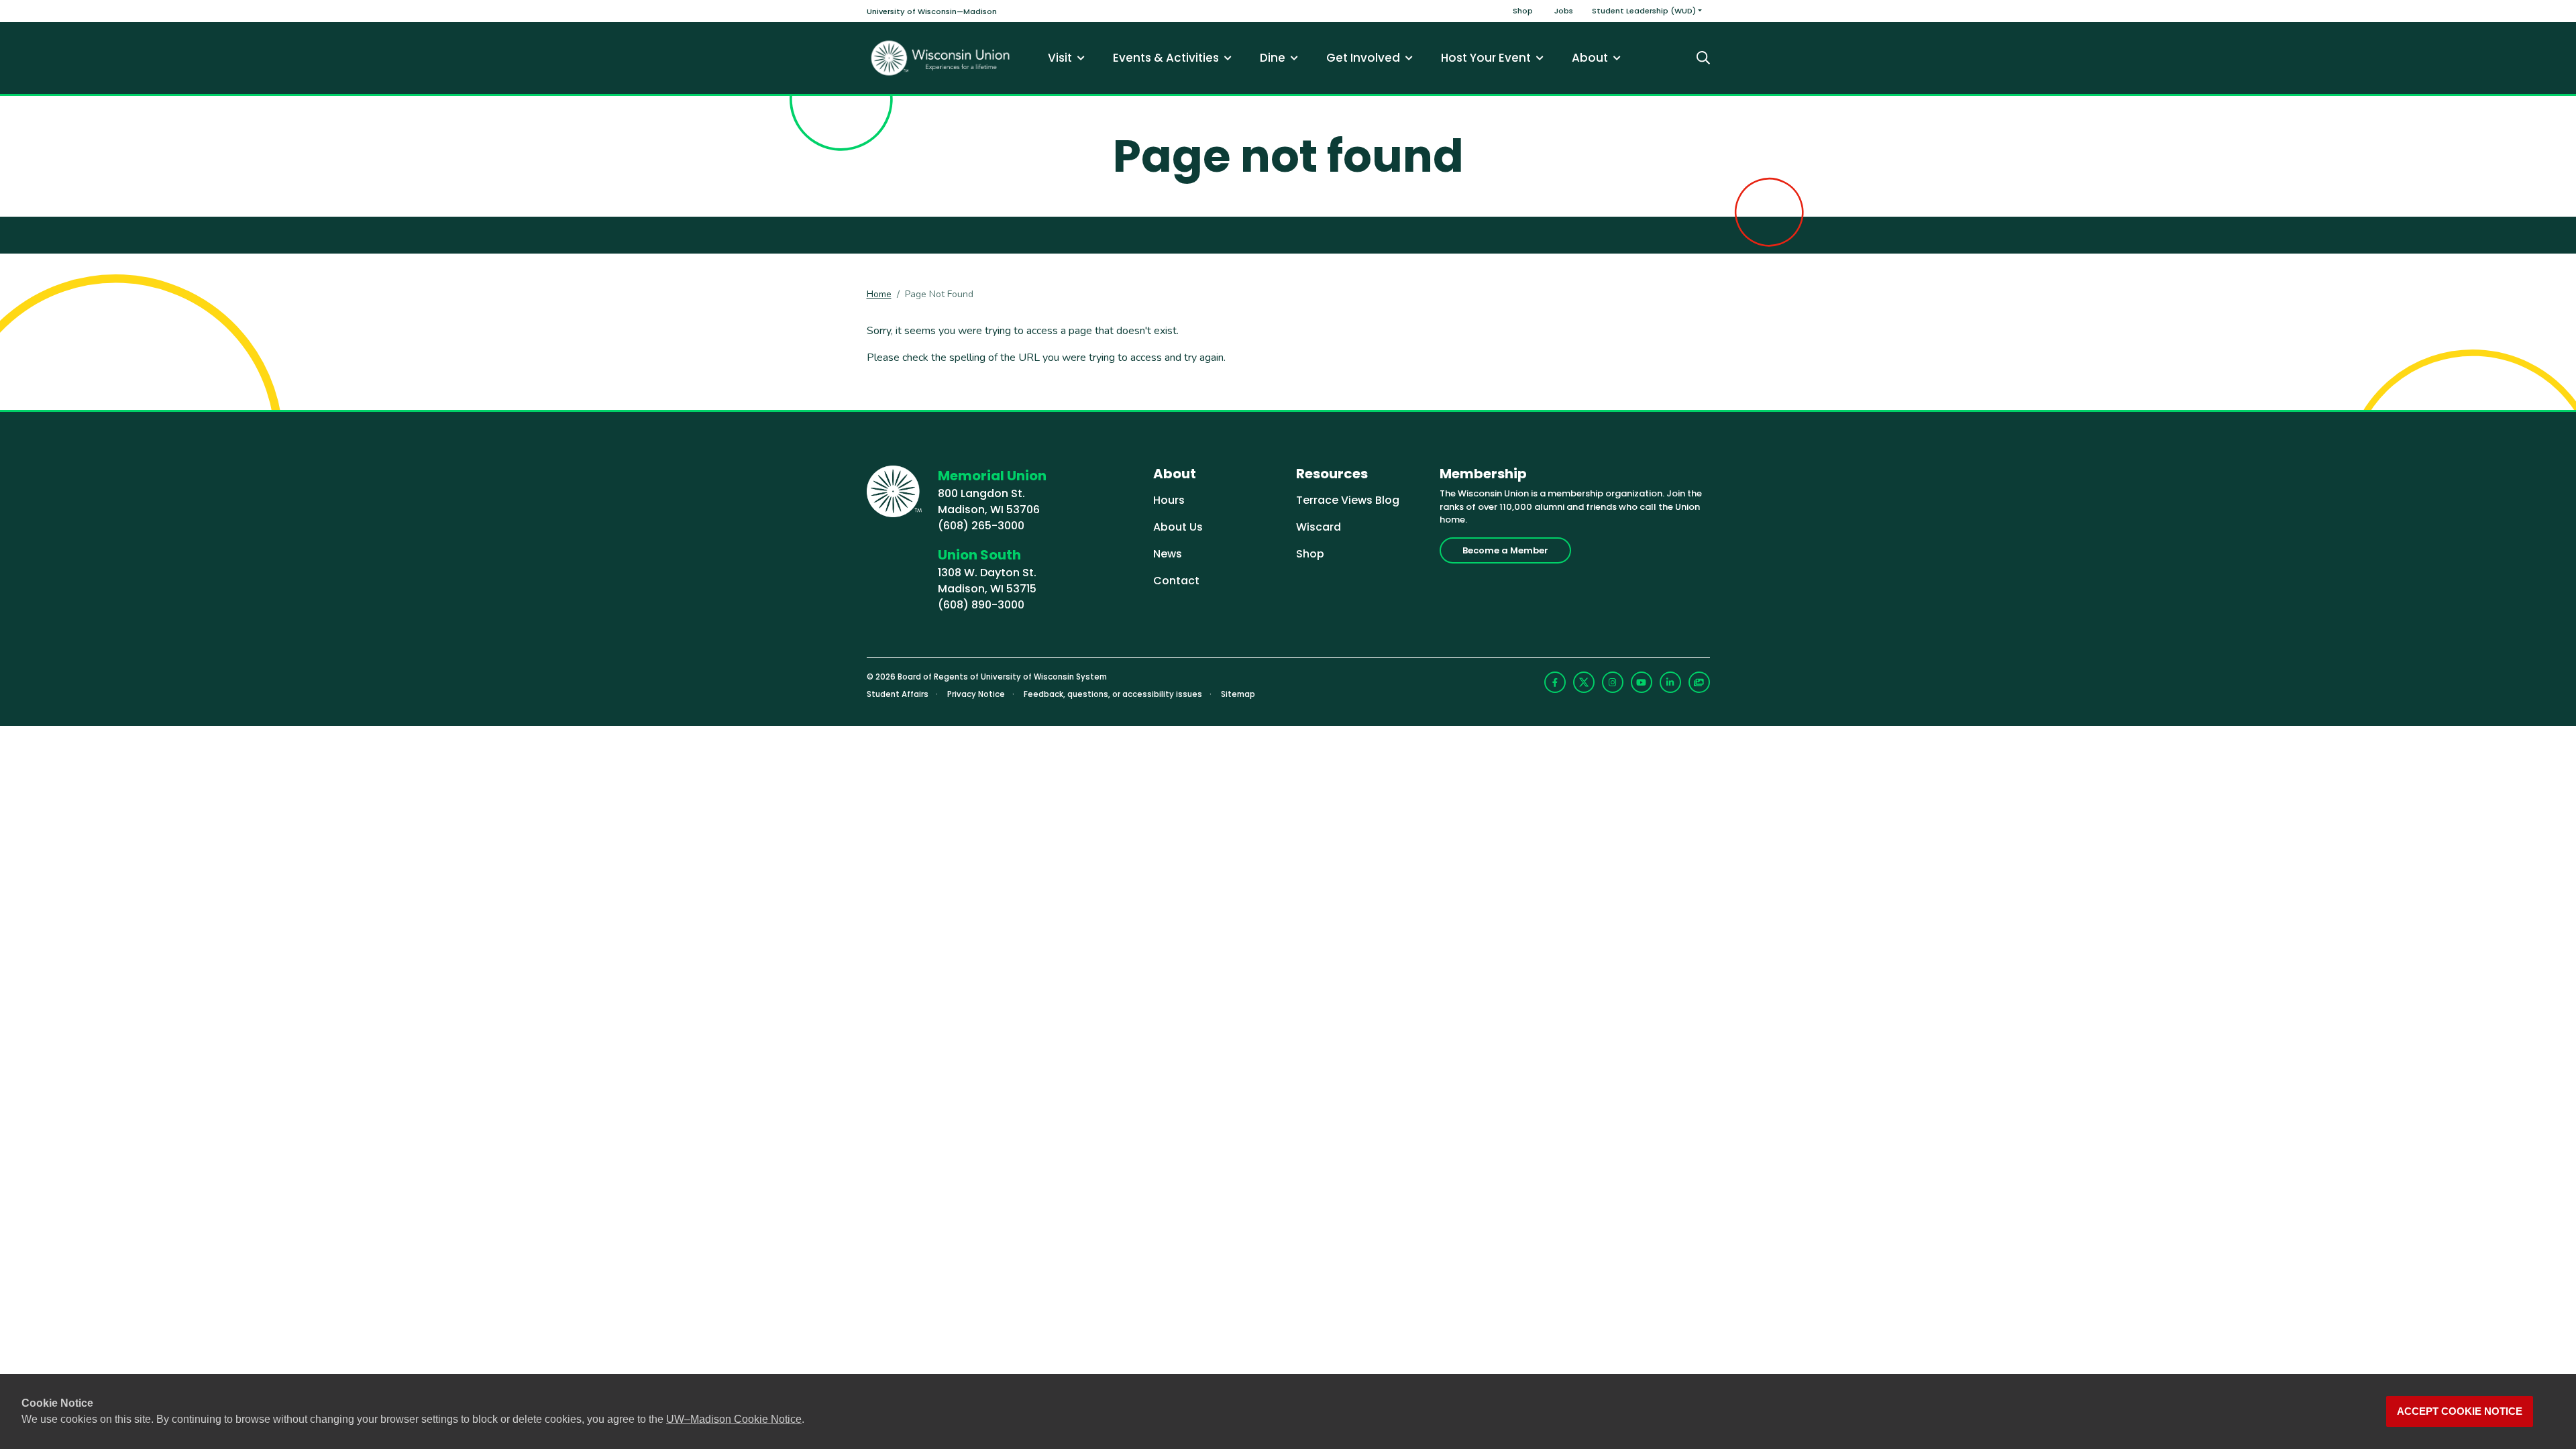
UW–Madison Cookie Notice (734, 1419)
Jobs (1564, 11)
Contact (1176, 581)
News (1168, 554)
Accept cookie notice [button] (2460, 1411)
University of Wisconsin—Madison (932, 11)
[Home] (941, 58)
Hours (1169, 500)
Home (879, 294)
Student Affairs (898, 694)
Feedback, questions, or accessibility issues (1113, 694)
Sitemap (1238, 694)
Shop (1523, 11)
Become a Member (1505, 550)
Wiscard (1319, 527)
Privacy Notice (976, 694)
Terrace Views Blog (1348, 500)
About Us (1178, 527)
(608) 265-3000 (981, 526)
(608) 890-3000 (981, 605)
